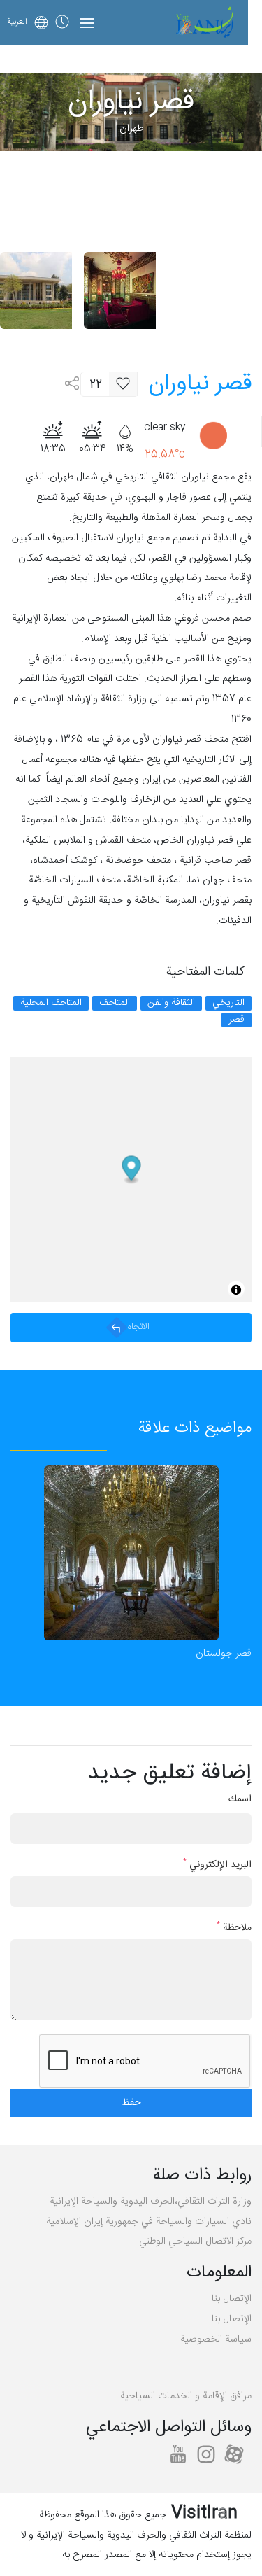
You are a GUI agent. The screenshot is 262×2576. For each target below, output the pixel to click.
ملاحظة (234, 1928)
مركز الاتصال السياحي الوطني (195, 2241)
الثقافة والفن (171, 1003)
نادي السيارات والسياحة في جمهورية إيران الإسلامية (149, 2222)
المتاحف (115, 1003)
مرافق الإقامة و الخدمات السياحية (186, 2396)
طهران (131, 129)
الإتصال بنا (232, 2299)
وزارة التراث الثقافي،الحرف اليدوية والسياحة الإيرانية (151, 2202)
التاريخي (228, 1003)
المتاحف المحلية (51, 1003)
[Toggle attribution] (236, 1290)
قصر (236, 1020)
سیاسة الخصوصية (216, 2339)
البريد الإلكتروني (217, 1865)
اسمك (240, 1800)
